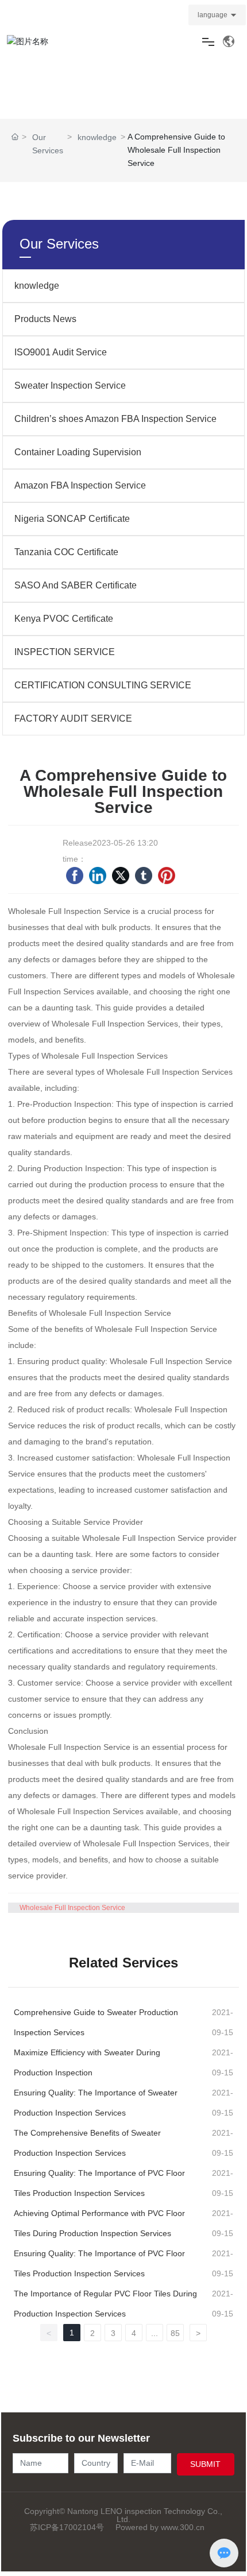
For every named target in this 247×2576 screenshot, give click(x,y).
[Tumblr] (144, 876)
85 (175, 2333)
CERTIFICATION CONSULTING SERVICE (103, 685)
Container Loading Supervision (78, 452)
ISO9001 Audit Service (61, 352)
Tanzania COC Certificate (66, 552)
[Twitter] (121, 876)
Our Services (48, 144)
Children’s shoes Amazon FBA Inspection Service (115, 419)
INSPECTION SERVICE (65, 652)
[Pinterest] (167, 876)
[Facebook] (75, 876)
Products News (45, 319)
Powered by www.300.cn (160, 2527)
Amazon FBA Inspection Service (80, 485)
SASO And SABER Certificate (76, 585)
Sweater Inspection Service (70, 386)
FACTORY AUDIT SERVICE (73, 718)
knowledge (97, 137)
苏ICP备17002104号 (67, 2527)
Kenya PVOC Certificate (64, 619)
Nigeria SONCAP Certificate (72, 519)
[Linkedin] (98, 876)
